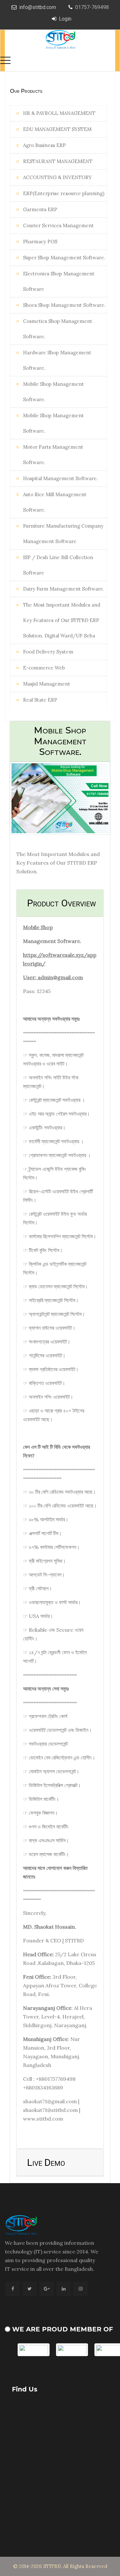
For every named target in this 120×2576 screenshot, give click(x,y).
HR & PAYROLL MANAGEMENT (59, 113)
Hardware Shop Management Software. (57, 360)
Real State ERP (40, 700)
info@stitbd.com (38, 7)
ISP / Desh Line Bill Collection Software (58, 565)
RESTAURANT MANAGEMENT (58, 161)
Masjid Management (47, 684)
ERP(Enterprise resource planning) (64, 193)
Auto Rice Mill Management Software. (55, 502)
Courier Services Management (58, 225)
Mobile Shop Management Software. (53, 392)
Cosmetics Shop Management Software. (58, 329)
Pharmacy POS (40, 242)
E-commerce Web (44, 668)
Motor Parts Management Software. (53, 455)
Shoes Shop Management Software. (64, 305)
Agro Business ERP (44, 145)
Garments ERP (40, 209)
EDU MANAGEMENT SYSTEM (57, 129)
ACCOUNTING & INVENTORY (57, 177)
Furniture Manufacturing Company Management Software (63, 534)
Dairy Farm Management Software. (64, 589)
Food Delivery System (48, 652)
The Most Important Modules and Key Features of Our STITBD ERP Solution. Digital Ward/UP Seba (62, 620)
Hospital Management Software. (60, 478)
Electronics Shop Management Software (59, 281)
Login (65, 19)
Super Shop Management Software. (64, 258)
